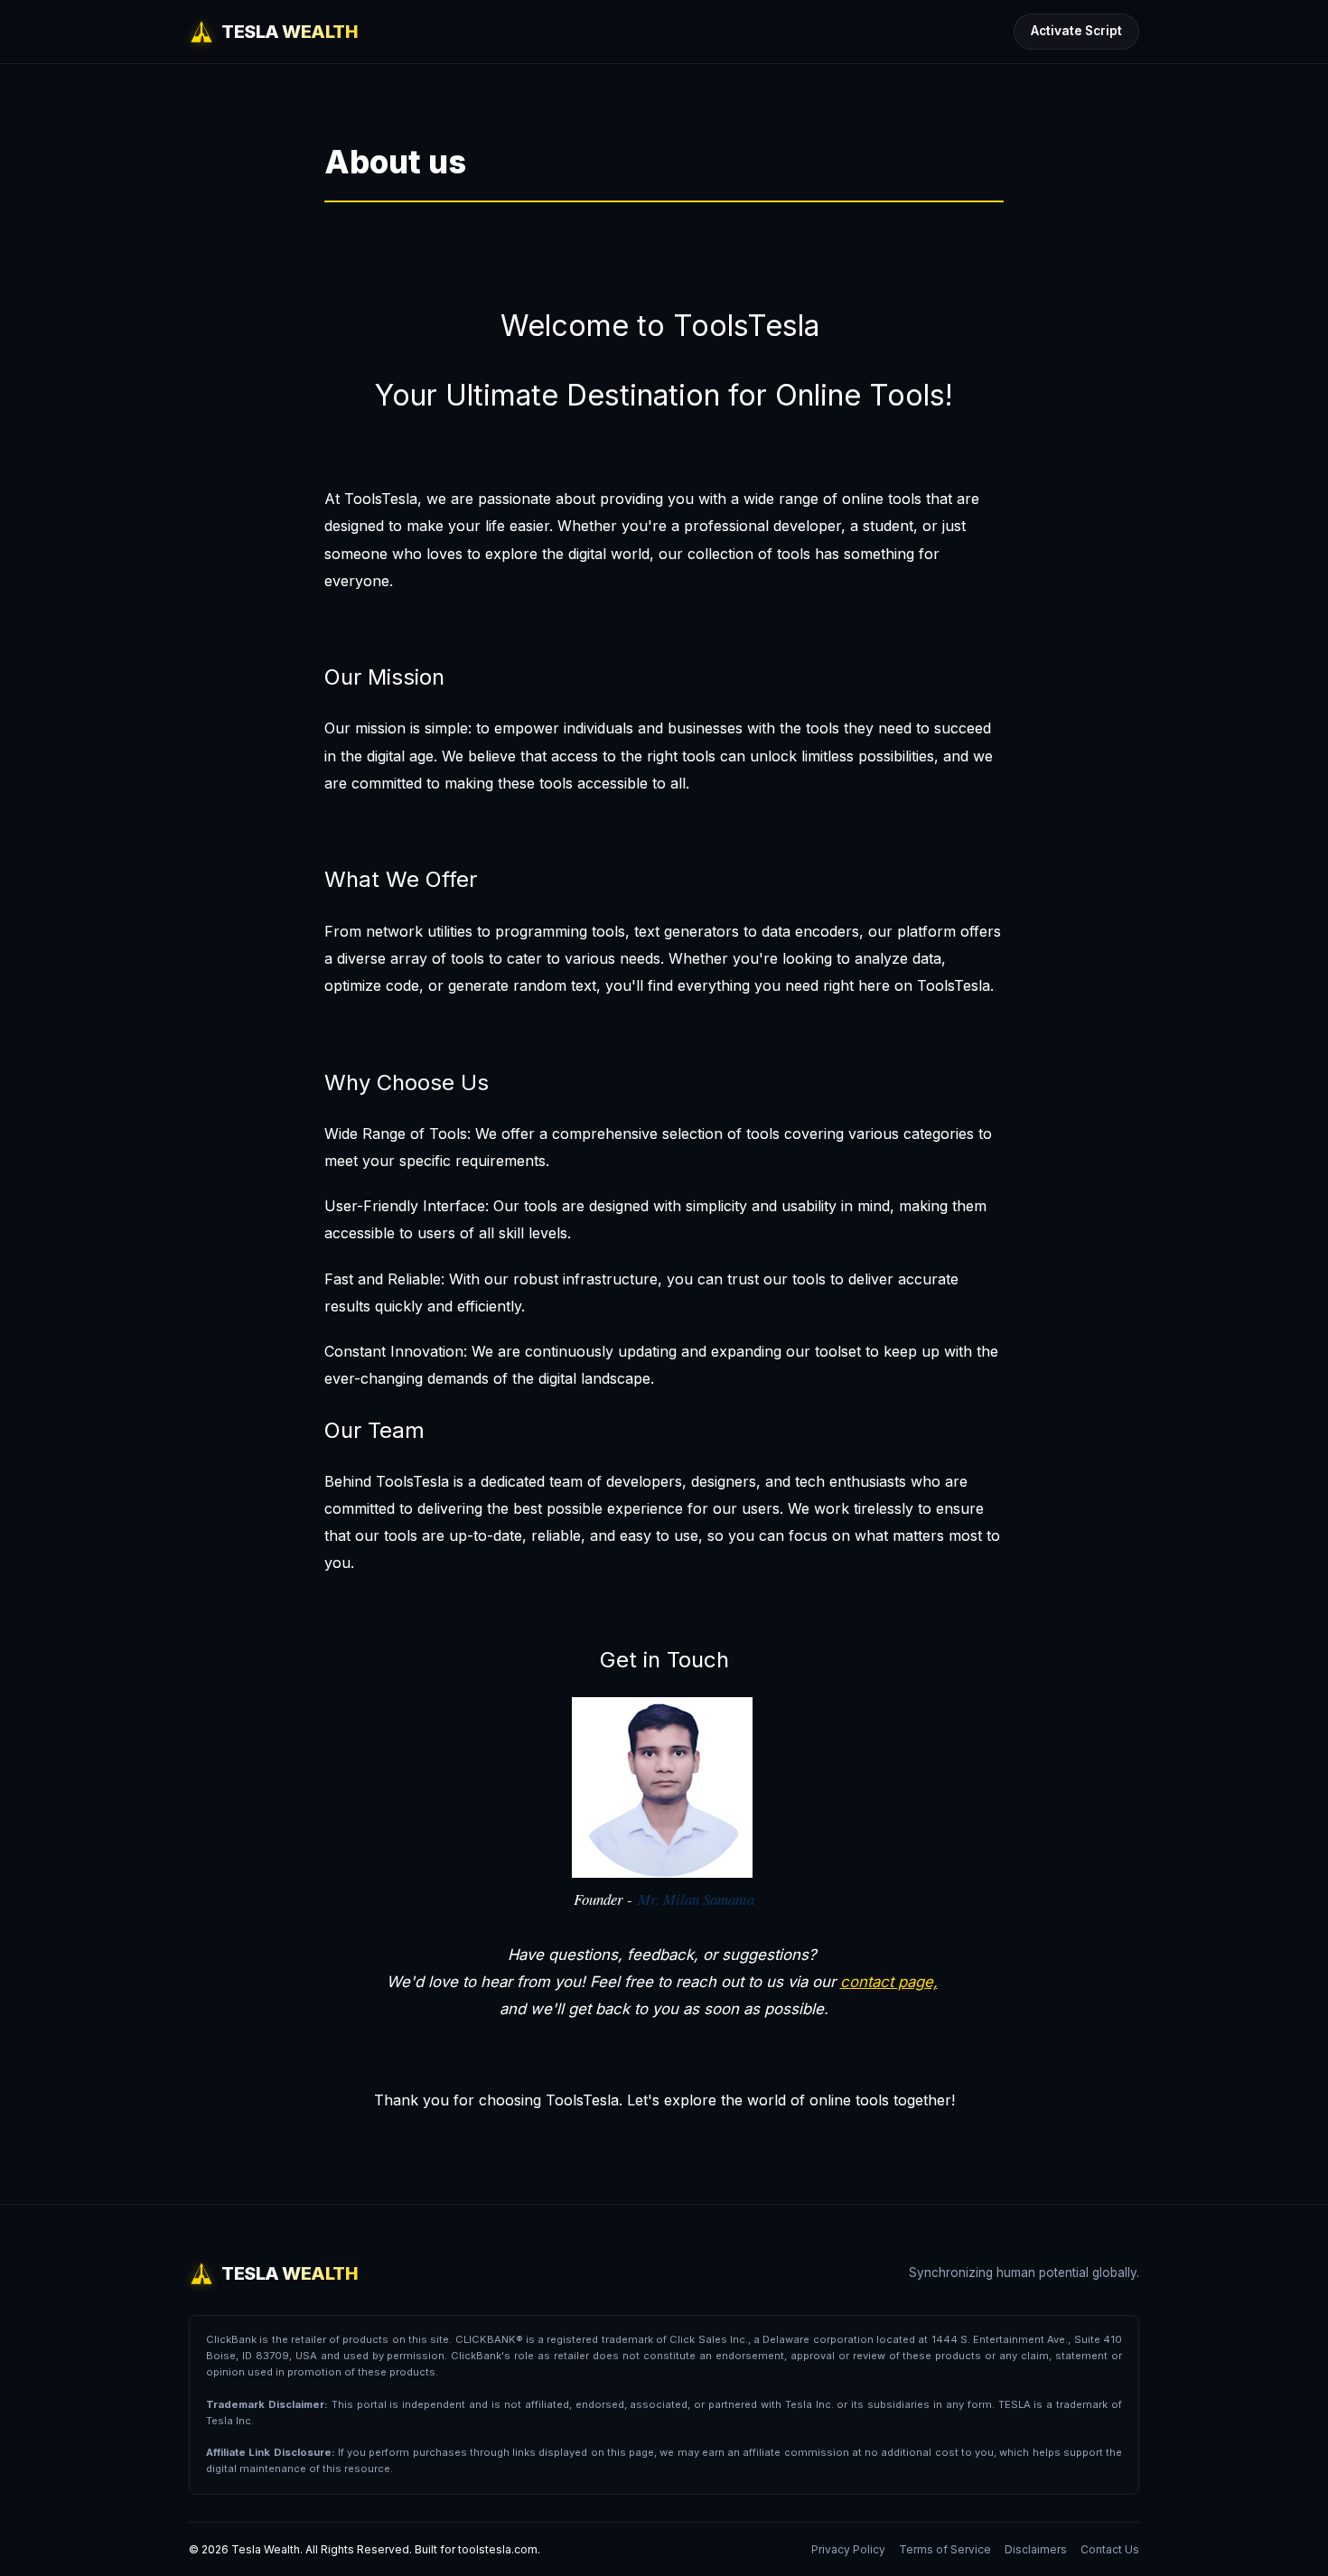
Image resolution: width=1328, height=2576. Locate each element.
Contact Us (1110, 2549)
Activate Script (1076, 31)
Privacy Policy (848, 2549)
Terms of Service (945, 2549)
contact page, (889, 1982)
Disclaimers (1036, 2549)
